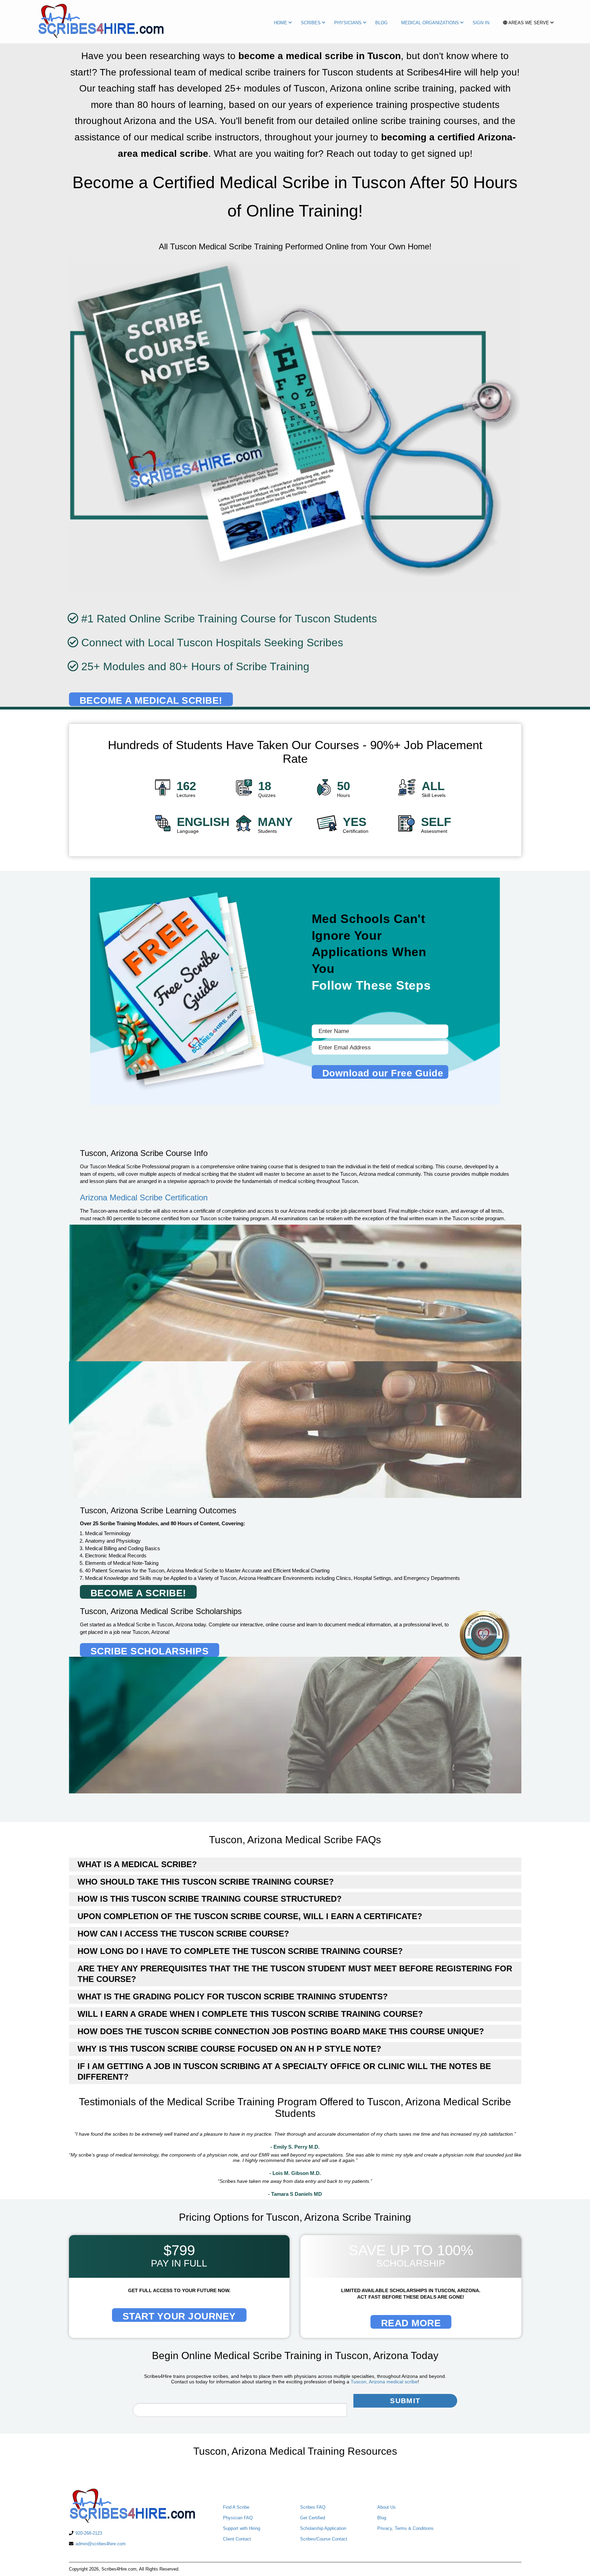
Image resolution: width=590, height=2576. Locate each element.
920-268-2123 (89, 2533)
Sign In (481, 23)
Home (280, 23)
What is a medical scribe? (137, 1864)
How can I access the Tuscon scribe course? (183, 1934)
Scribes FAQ (313, 2507)
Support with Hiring (242, 2528)
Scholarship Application (323, 2528)
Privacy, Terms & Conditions (405, 2528)
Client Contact (237, 2539)
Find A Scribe (236, 2507)
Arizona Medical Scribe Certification (144, 1197)
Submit (405, 2401)
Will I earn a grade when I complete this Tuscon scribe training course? (250, 2014)
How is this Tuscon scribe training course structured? (210, 1899)
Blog (381, 23)
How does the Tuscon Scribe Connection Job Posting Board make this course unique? (281, 2031)
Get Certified (313, 2518)
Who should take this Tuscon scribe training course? (206, 1882)
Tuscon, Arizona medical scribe (384, 2382)
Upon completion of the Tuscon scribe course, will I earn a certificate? (250, 1916)
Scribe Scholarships (150, 1651)
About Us (387, 2507)
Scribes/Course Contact (324, 2539)
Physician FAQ (238, 2518)
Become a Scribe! (138, 1593)
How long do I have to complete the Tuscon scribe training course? (240, 1951)
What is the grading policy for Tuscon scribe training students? (233, 1996)
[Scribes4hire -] (100, 23)
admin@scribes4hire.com (101, 2544)
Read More (411, 2323)
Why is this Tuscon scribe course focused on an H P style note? (229, 2049)
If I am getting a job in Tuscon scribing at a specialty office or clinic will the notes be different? (284, 2071)
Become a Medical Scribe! (151, 700)
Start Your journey (179, 2316)
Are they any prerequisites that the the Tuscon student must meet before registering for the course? (295, 1974)
